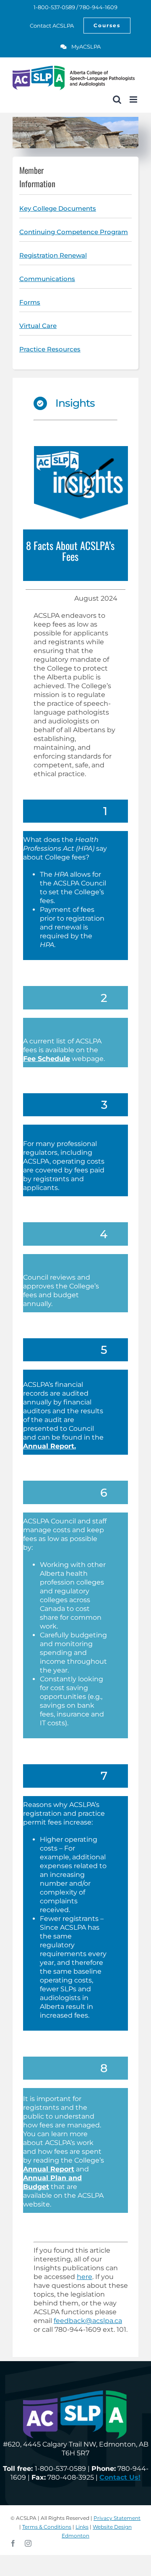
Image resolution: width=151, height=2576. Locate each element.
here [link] (85, 2277)
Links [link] (82, 2527)
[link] (47, 26)
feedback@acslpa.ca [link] (88, 2321)
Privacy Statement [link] (117, 2518)
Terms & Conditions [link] (47, 2527)
